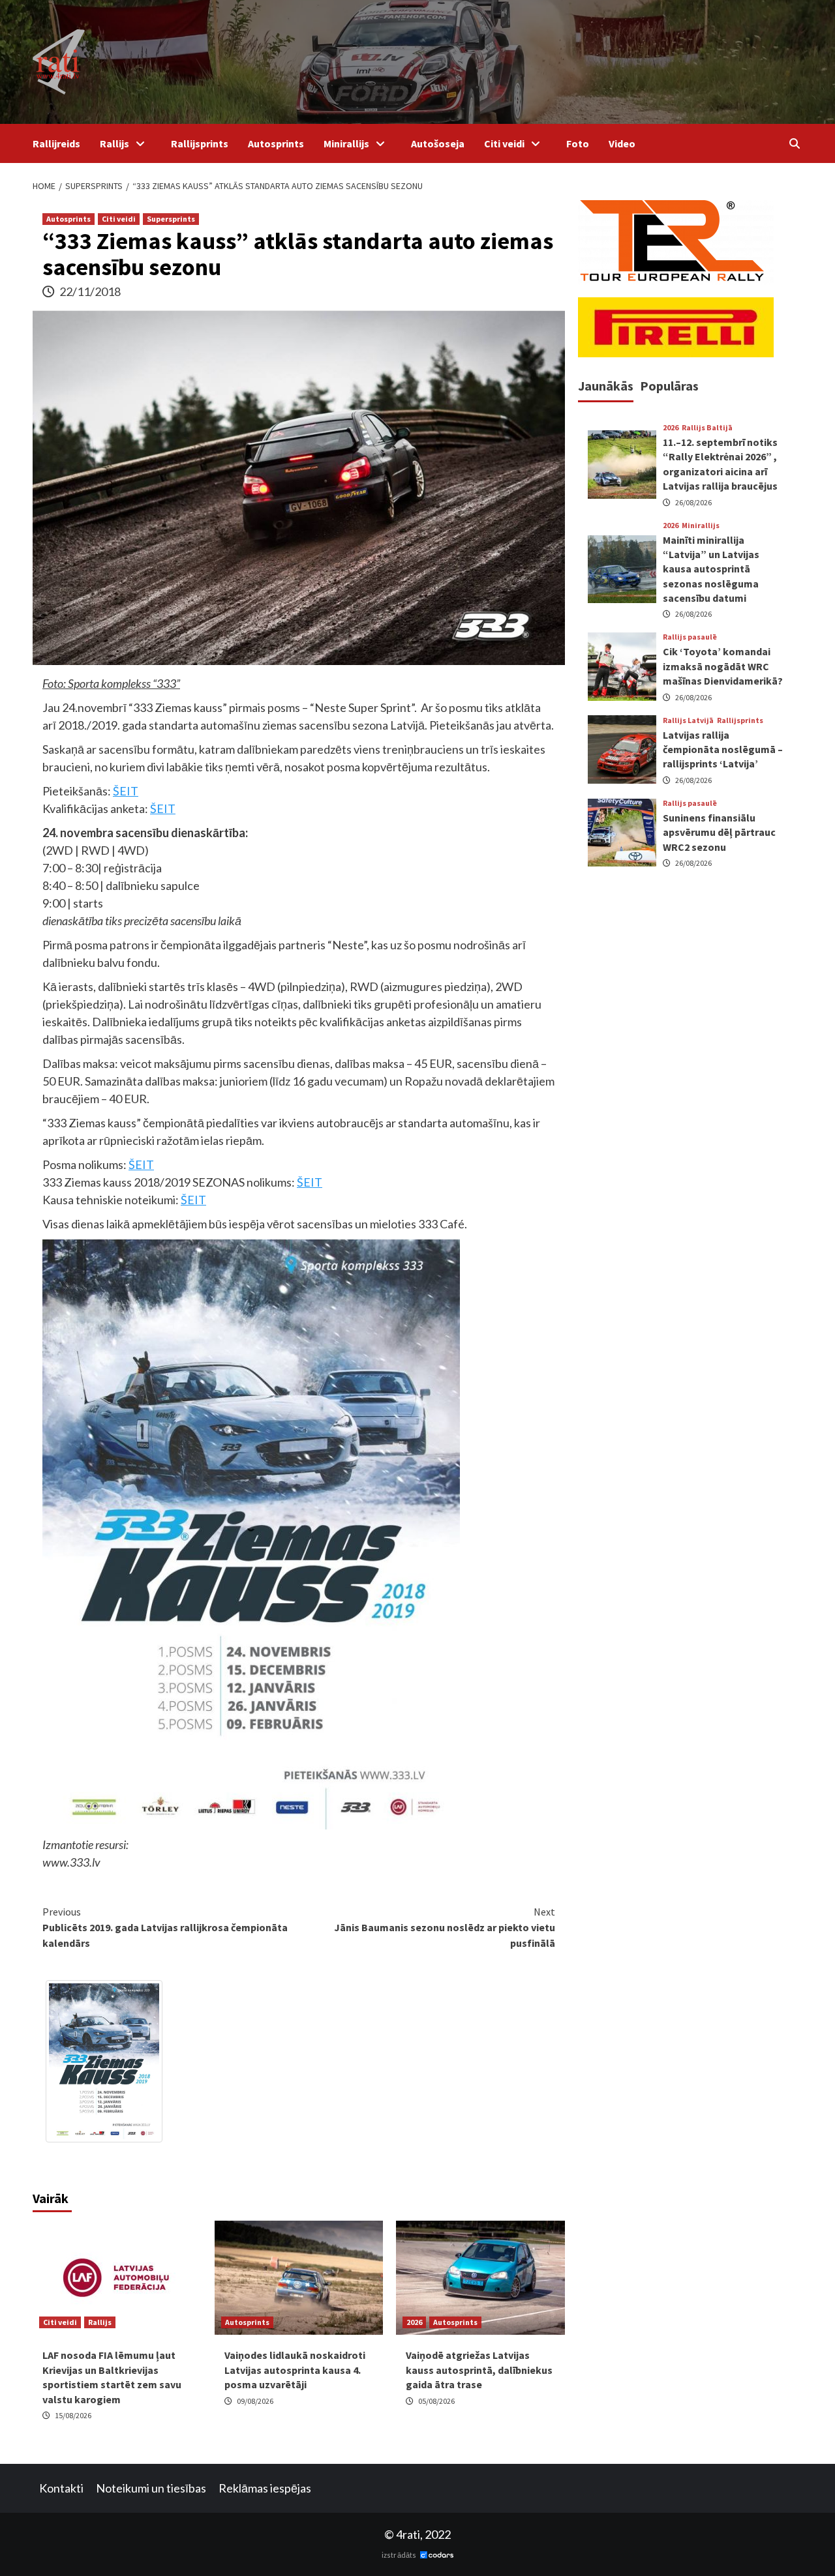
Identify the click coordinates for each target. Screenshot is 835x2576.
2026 (414, 2322)
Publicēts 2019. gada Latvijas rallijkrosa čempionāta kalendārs (165, 1927)
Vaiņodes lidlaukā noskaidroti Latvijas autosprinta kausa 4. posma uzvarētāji (295, 2370)
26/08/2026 (693, 502)
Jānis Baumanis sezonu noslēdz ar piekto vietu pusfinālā (445, 1927)
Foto (578, 143)
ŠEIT (126, 791)
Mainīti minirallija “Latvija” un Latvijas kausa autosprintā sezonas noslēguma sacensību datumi (711, 569)
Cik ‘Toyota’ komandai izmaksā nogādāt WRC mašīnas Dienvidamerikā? (723, 666)
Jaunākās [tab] (606, 386)
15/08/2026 (73, 2415)
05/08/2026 (436, 2401)
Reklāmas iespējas (265, 2488)
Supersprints (171, 219)
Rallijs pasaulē (690, 637)
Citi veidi (504, 143)
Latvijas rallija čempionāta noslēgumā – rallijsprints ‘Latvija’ (723, 749)
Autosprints (276, 143)
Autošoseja (438, 143)
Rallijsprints (200, 143)
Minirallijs (346, 143)
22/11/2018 (90, 291)
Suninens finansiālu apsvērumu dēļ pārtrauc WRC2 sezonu (719, 832)
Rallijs (114, 143)
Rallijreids (56, 143)
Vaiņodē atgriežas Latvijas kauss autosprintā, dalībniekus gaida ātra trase (479, 2370)
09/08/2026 (255, 2401)
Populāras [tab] (669, 386)
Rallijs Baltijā (707, 428)
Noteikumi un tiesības (151, 2488)
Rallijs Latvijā (688, 720)
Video (622, 143)
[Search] (794, 143)
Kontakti (61, 2488)
